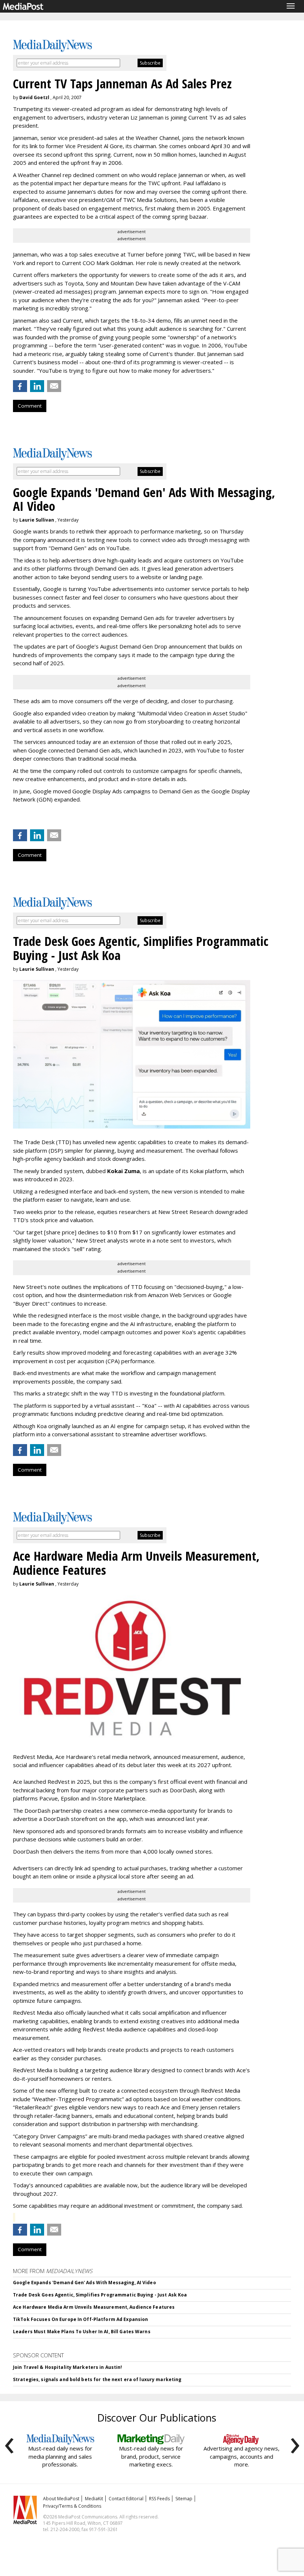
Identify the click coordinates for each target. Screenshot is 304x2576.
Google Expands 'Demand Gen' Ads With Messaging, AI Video (85, 2283)
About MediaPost (61, 2499)
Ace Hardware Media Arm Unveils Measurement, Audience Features (94, 2307)
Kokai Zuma (123, 1171)
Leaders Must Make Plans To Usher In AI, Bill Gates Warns (82, 2332)
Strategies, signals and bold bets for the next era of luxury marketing (97, 2379)
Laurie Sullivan (37, 520)
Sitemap (184, 2499)
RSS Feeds (159, 2499)
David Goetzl (34, 97)
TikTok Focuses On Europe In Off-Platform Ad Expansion (80, 2319)
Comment (30, 406)
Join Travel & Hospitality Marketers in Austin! (68, 2367)
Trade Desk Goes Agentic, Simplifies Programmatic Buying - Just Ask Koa (100, 2295)
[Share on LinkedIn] (37, 386)
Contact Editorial (126, 2499)
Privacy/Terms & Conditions (72, 2506)
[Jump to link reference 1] (14, 819)
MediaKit (94, 2499)
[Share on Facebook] (20, 386)
